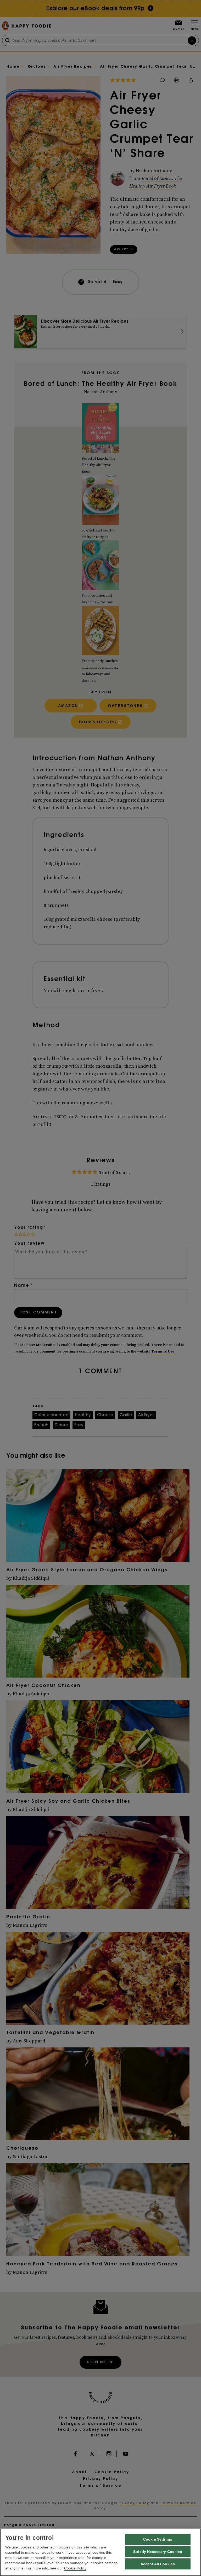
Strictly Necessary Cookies (158, 2552)
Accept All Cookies (158, 2564)
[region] (100, 2552)
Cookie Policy (75, 2568)
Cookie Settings (158, 2539)
